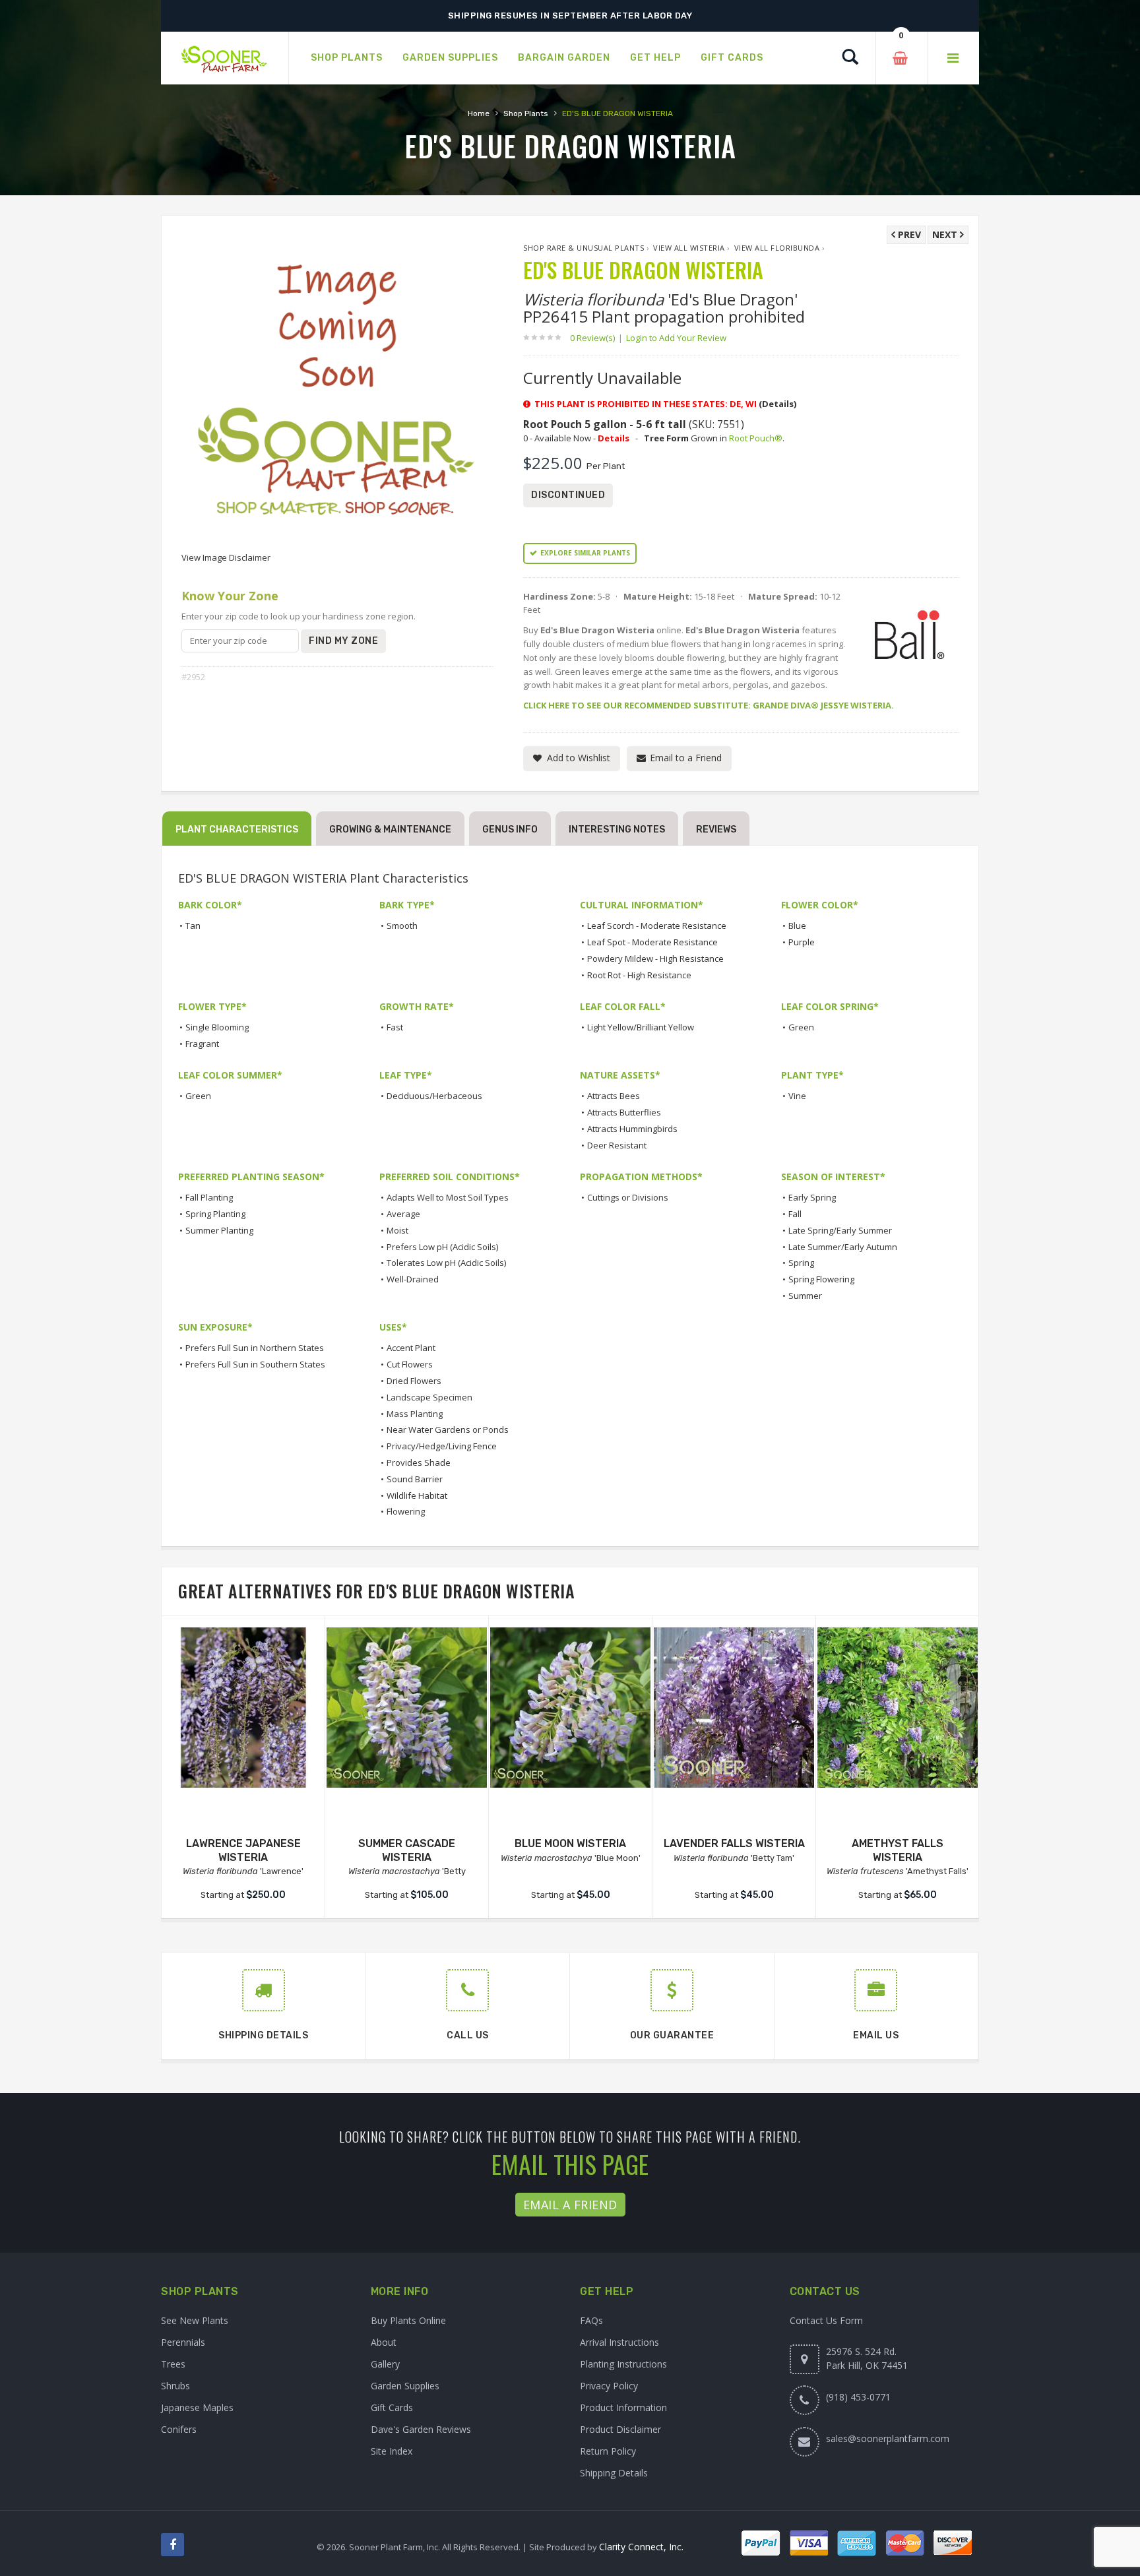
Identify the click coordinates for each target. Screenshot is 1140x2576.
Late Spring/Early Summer (840, 1230)
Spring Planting (215, 1214)
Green (801, 1027)
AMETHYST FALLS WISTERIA (898, 1850)
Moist (397, 1230)
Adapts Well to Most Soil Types (448, 1197)
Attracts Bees (614, 1096)
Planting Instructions (623, 2364)
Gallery (385, 2364)
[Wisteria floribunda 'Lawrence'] (243, 1708)
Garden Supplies (405, 2386)
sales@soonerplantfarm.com (888, 2438)
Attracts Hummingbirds (632, 1129)
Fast (395, 1027)
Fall (795, 1214)
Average (403, 1214)
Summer (805, 1296)
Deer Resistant (617, 1145)
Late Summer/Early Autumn (843, 1247)
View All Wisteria (689, 248)
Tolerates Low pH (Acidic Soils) (446, 1263)
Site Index (392, 2451)
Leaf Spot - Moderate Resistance (652, 942)
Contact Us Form (826, 2320)
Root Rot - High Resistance (639, 975)
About (384, 2342)
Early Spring (812, 1197)
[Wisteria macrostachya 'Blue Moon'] (570, 1708)
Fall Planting (209, 1197)
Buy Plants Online (408, 2320)
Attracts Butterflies (624, 1112)
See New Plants (195, 2320)
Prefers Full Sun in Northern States (255, 1348)
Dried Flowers (414, 1381)
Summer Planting (219, 1230)
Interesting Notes (617, 830)
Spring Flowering (821, 1279)
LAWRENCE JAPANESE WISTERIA (243, 1850)
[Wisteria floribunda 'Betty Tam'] (734, 1708)
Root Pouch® (756, 438)
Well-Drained (413, 1279)
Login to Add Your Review (676, 338)
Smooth (402, 926)
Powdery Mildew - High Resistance (655, 958)
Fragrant (202, 1044)
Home (479, 113)
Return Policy (608, 2451)
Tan (193, 926)
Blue (797, 926)
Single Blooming (217, 1027)
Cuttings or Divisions (628, 1197)
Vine (797, 1096)
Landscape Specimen (429, 1397)
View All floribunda (777, 248)
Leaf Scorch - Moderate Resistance (657, 926)
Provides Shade (419, 1462)
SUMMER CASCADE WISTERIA (407, 1850)
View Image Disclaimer (226, 557)
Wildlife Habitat (417, 1495)
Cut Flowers (410, 1364)
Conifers (179, 2429)
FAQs (591, 2320)
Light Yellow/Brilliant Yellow (641, 1027)
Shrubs (175, 2386)
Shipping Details (614, 2473)
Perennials (183, 2342)
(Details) (777, 404)
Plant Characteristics (237, 830)
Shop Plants (526, 113)
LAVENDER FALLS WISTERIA (734, 1843)
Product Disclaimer (620, 2429)
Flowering (406, 1511)
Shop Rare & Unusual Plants (584, 248)
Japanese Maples (197, 2407)
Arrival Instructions (619, 2342)
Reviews (716, 830)
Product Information (623, 2407)
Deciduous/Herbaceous (434, 1096)
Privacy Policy (609, 2386)
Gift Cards (392, 2407)
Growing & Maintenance (390, 830)
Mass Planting (415, 1414)
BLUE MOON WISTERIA (570, 1843)
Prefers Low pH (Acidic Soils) (442, 1247)
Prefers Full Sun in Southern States (255, 1364)
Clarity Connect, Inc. (641, 2547)
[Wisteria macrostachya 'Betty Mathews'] (407, 1708)
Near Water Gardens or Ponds (448, 1429)
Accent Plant (411, 1348)
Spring (801, 1263)
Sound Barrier (415, 1479)
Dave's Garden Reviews (421, 2429)
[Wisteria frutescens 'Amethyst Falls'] (898, 1708)
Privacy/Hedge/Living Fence (442, 1446)
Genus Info (510, 830)
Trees (173, 2364)
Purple (802, 942)
